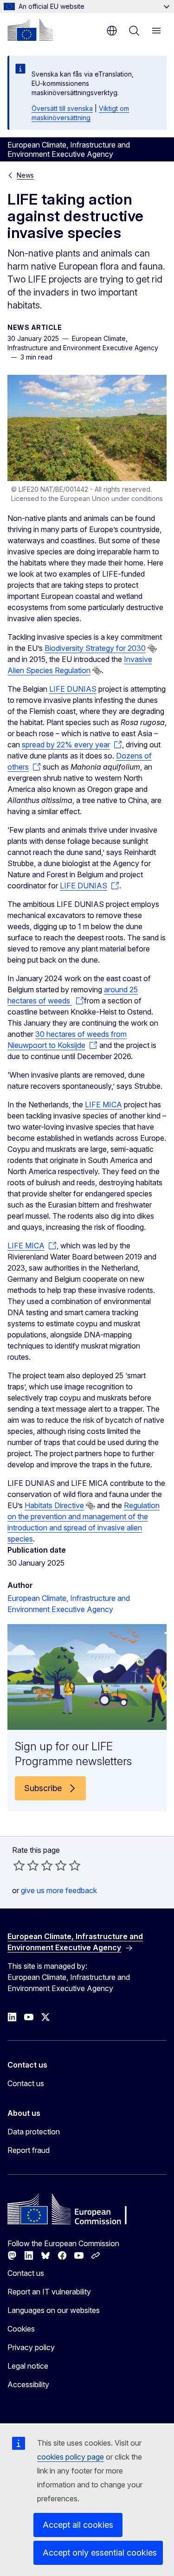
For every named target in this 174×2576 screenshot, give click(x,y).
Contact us (26, 2083)
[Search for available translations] (152, 649)
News (25, 175)
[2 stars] (26, 1865)
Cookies (21, 2329)
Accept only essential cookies (100, 2553)
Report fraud (29, 2150)
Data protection (34, 2132)
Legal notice (28, 2366)
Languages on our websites (54, 2310)
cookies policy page (71, 2457)
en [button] (112, 31)
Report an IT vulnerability (49, 2292)
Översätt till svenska (62, 108)
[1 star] (19, 1865)
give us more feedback (59, 1890)
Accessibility (28, 2384)
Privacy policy (31, 2347)
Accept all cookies (78, 2525)
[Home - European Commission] (30, 30)
